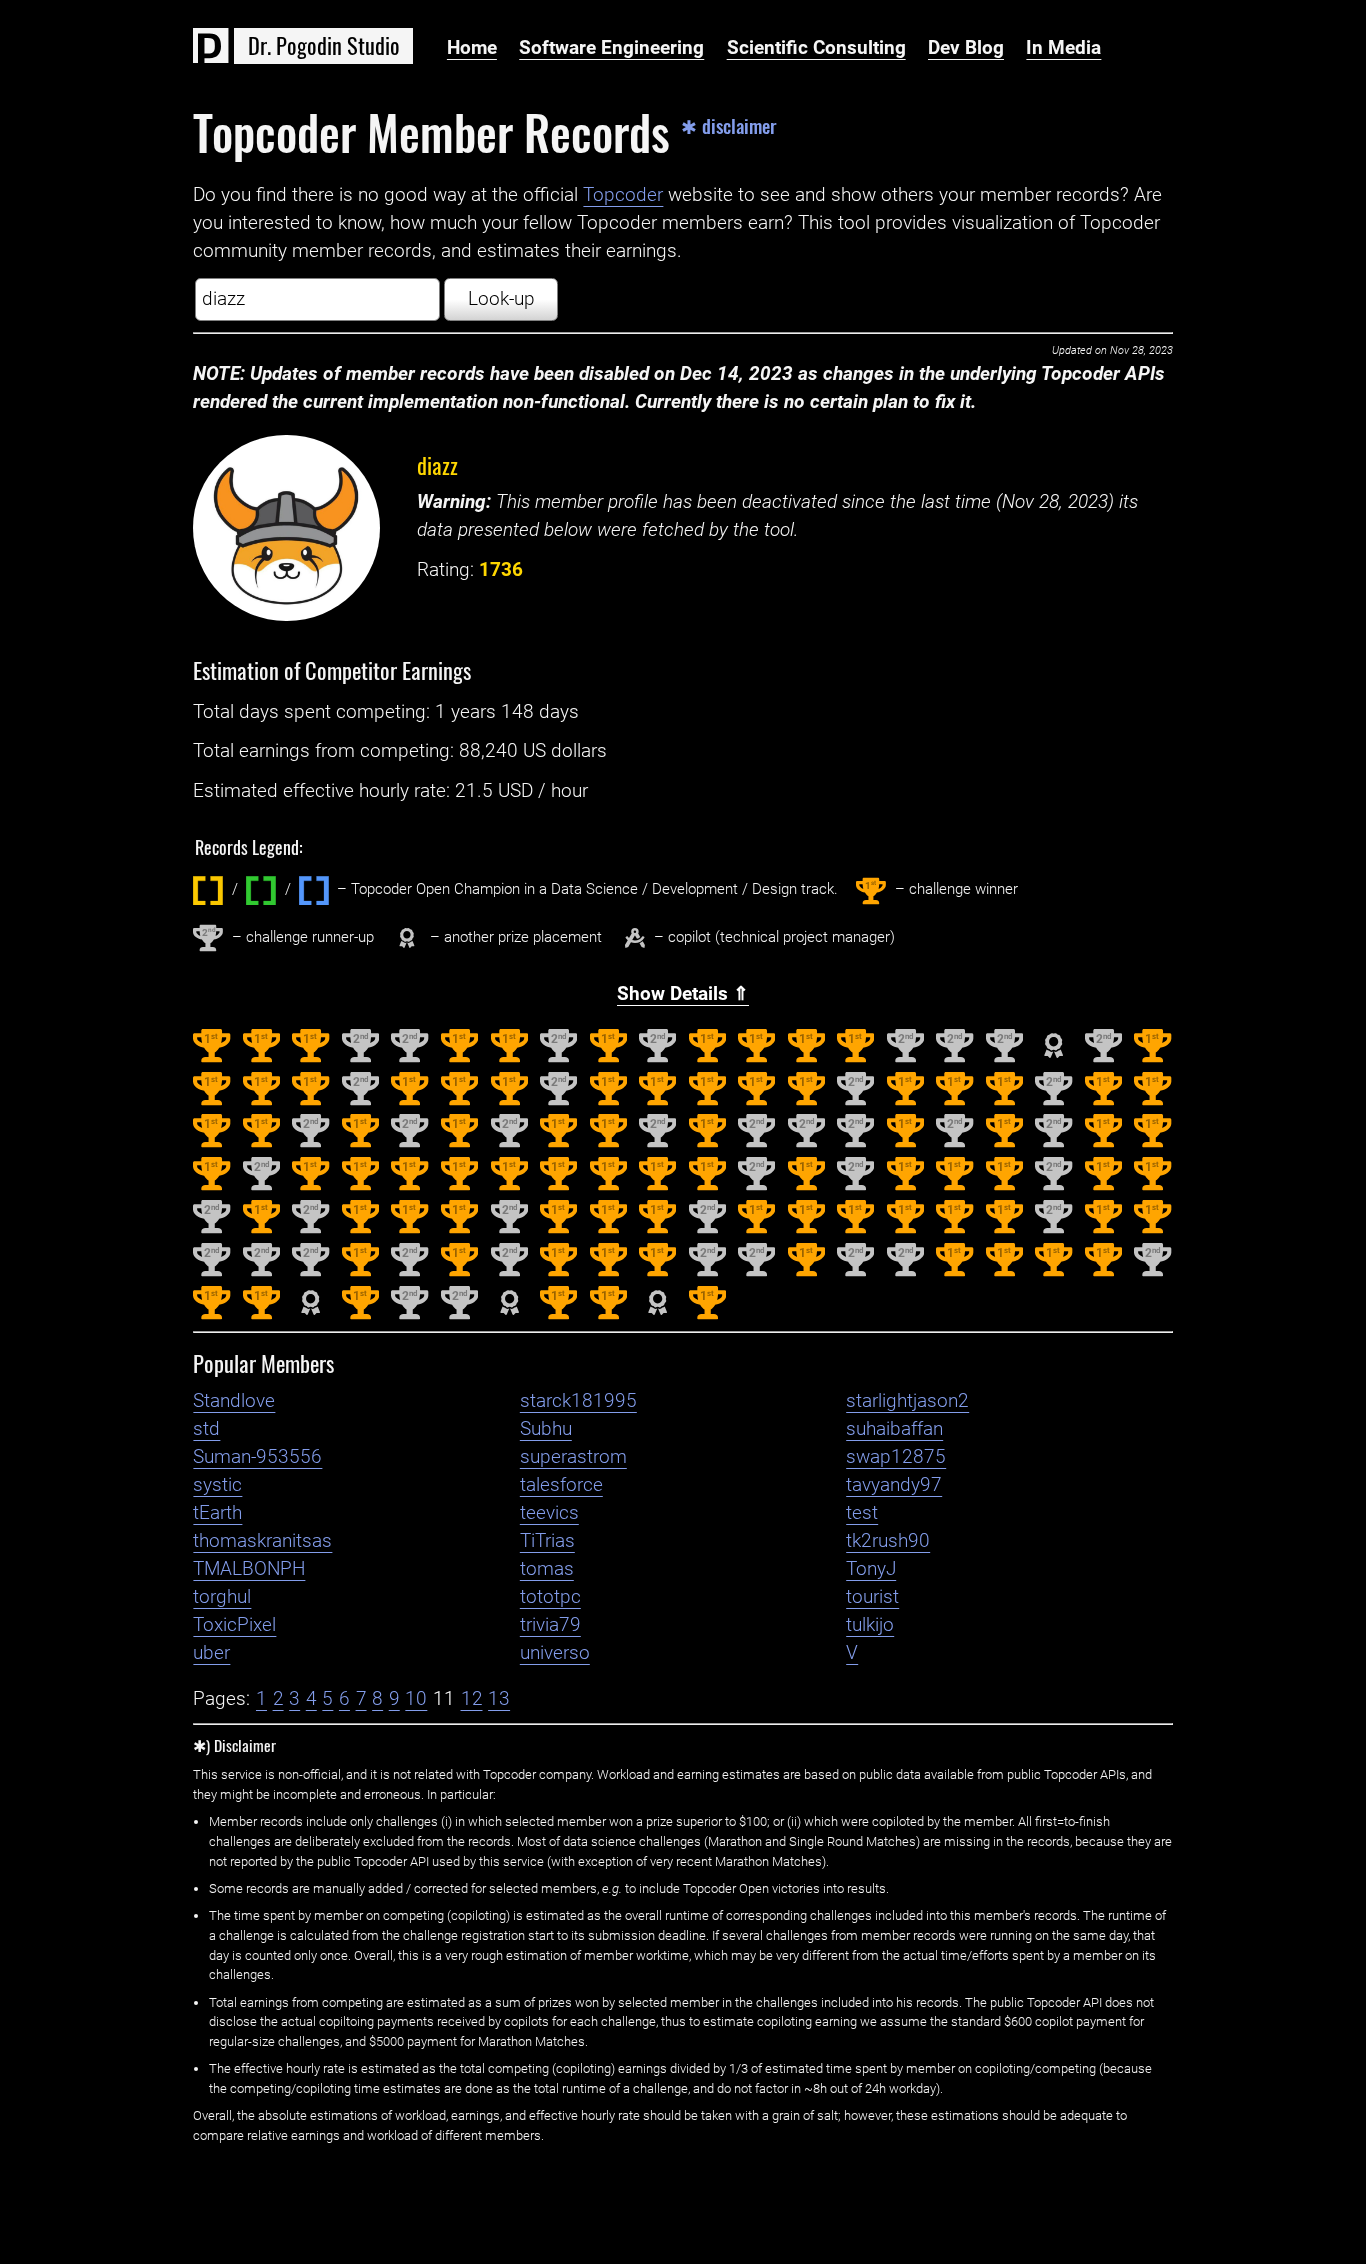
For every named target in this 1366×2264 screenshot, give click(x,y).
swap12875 (896, 1457)
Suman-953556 (257, 1457)
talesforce (561, 1485)
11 (444, 1699)
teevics (549, 1513)
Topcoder (623, 195)
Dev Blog (966, 48)
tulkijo (870, 1625)
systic (217, 1485)
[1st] (211, 1058)
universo (555, 1653)
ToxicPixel (234, 1625)
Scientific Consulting (816, 48)
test (862, 1513)
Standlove (234, 1401)
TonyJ (871, 1569)
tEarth (217, 1513)
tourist (872, 1597)
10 (416, 1699)
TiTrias (547, 1541)
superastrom (573, 1457)
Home (472, 48)
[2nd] (360, 1058)
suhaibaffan (894, 1429)
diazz (437, 464)
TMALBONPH (249, 1569)
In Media (1063, 48)
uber (211, 1653)
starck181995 (578, 1401)
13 (499, 1699)
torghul (222, 1597)
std (206, 1429)
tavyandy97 (894, 1485)
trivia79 (550, 1625)
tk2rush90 (888, 1541)
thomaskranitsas (262, 1541)
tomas (547, 1569)
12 (472, 1699)
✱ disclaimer (729, 126)
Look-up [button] (501, 299)
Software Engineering (611, 48)
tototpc (550, 1597)
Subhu (546, 1429)
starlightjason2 (907, 1401)
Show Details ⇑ (683, 994)
